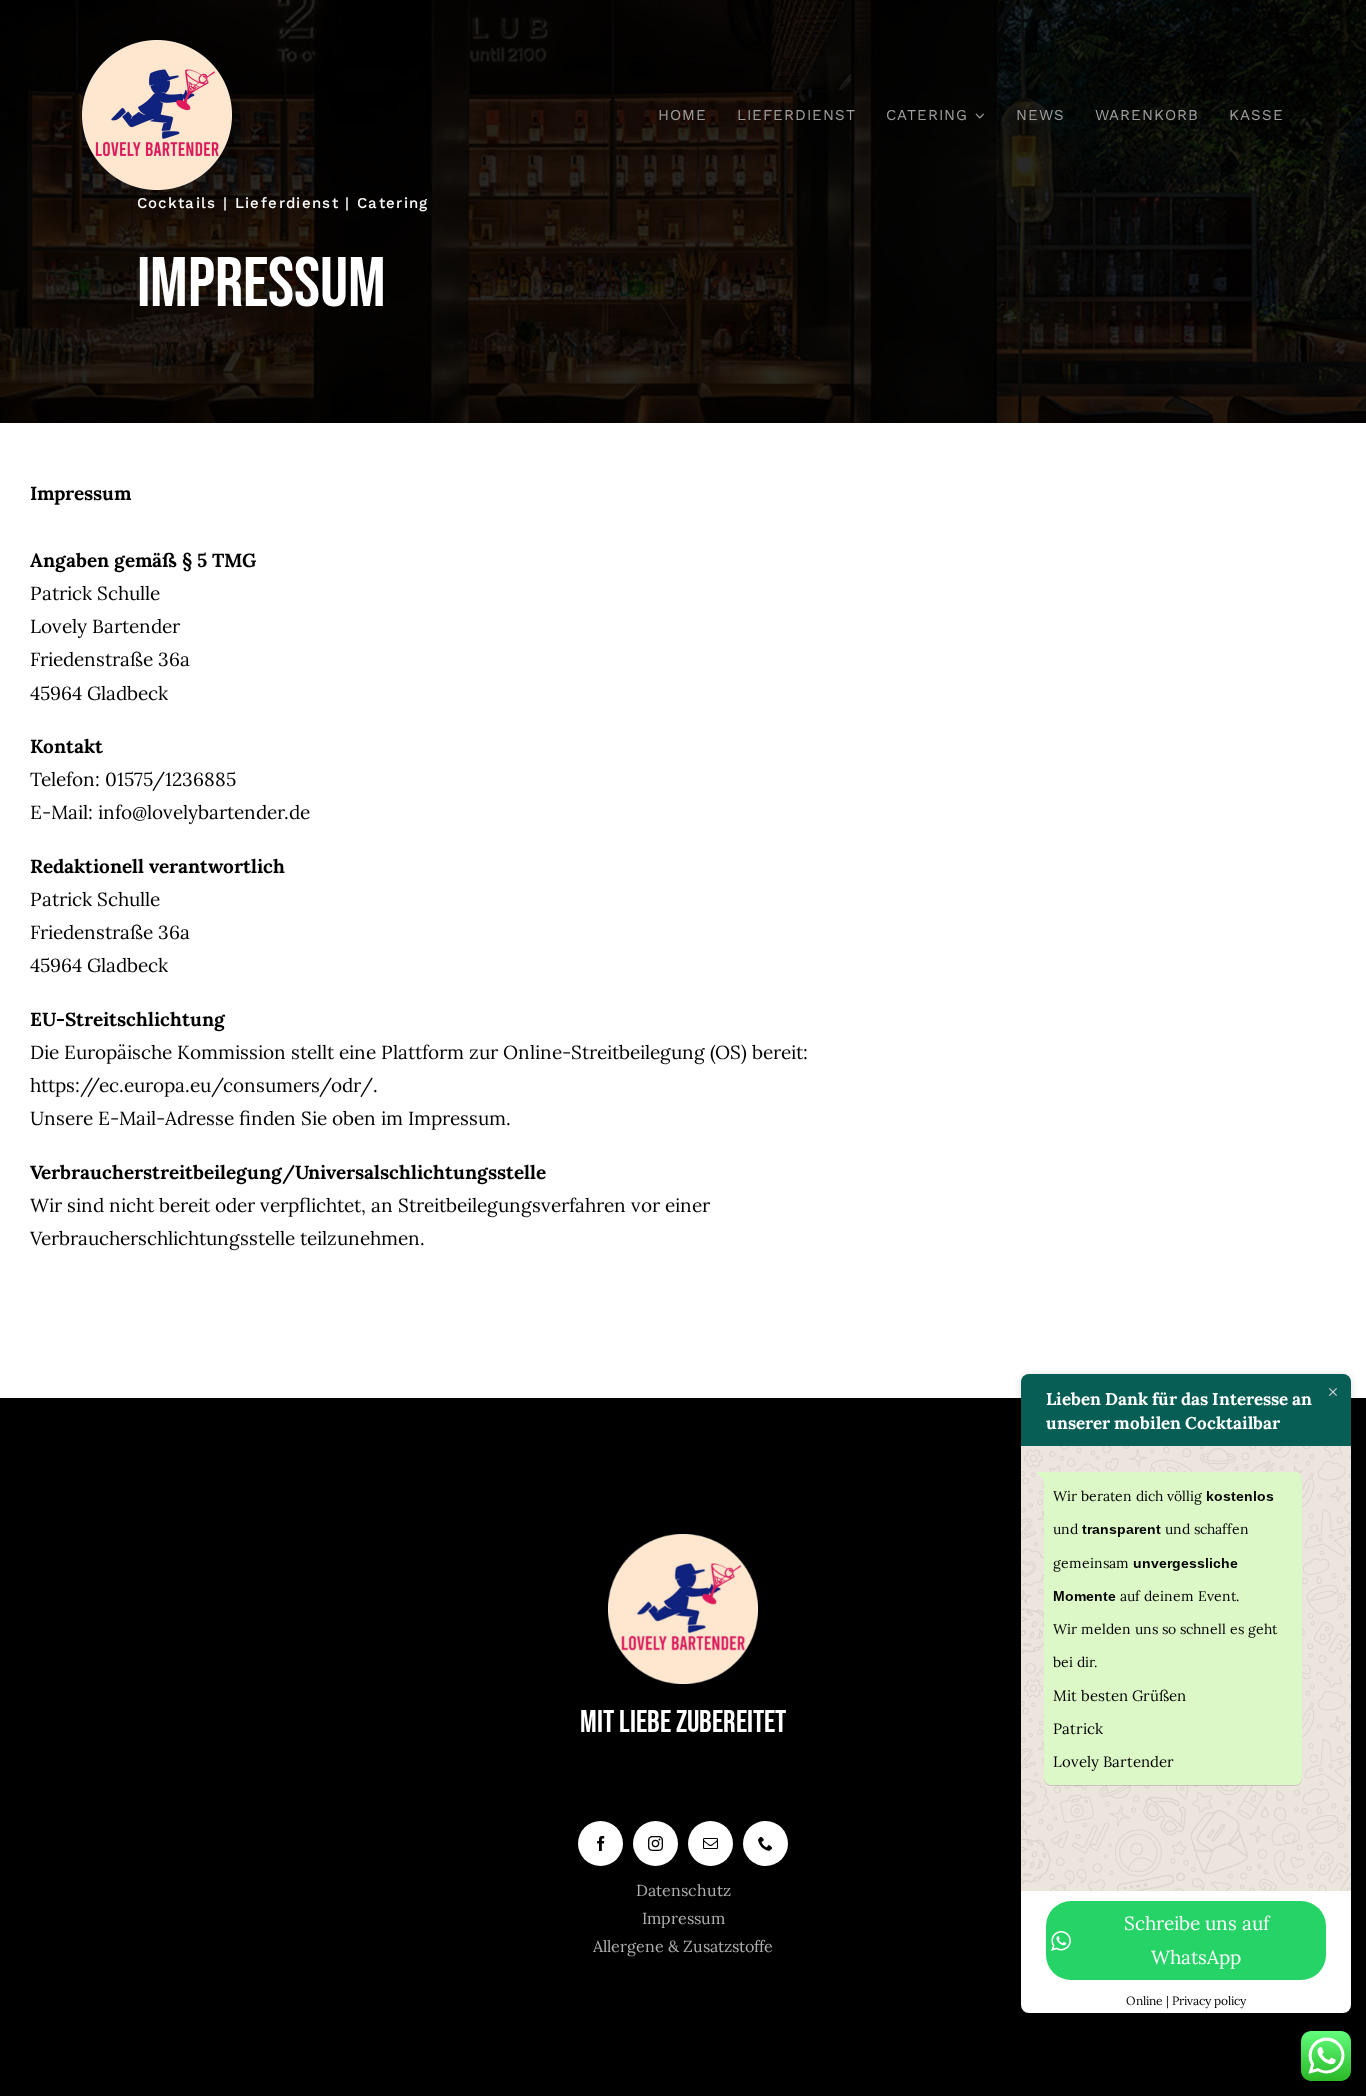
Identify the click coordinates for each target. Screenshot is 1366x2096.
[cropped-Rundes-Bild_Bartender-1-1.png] (157, 49)
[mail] (710, 1843)
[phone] (765, 1843)
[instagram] (655, 1843)
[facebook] (600, 1843)
